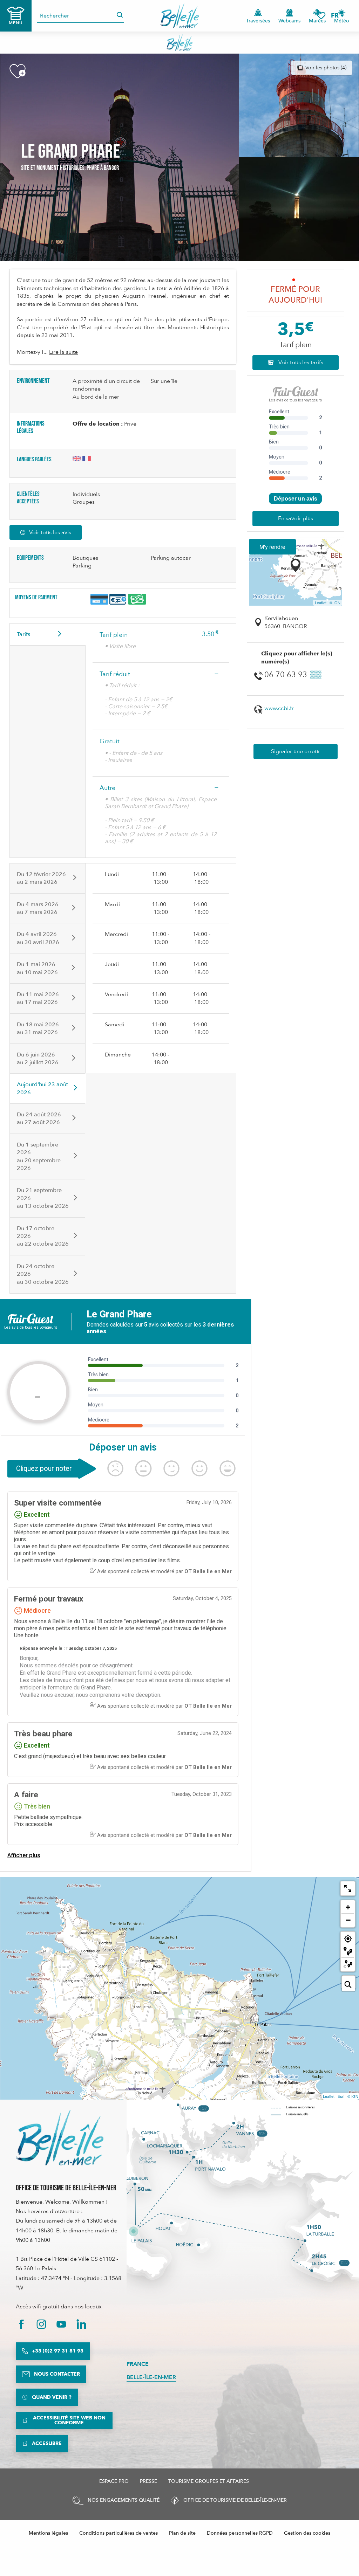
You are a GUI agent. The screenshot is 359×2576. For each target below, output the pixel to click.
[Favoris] (321, 16)
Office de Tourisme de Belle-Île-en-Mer (66, 2188)
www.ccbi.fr (279, 708)
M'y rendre (272, 547)
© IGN (335, 602)
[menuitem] (180, 16)
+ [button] (348, 1907)
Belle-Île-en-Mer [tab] (151, 2377)
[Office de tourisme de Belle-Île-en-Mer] (60, 2138)
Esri (341, 2096)
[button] (337, 16)
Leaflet (321, 602)
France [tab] (138, 2364)
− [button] (348, 1920)
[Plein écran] (348, 1888)
